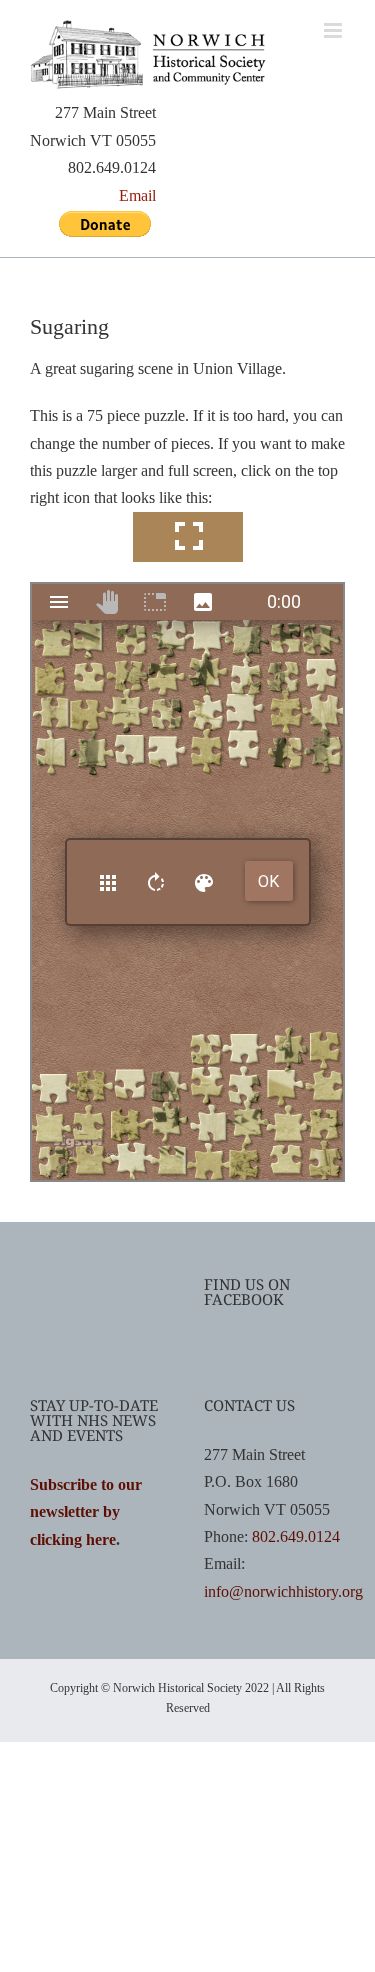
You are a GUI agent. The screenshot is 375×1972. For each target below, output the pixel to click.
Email (137, 195)
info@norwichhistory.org (283, 1591)
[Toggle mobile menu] (334, 30)
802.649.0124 (296, 1536)
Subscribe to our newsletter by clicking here (86, 1512)
